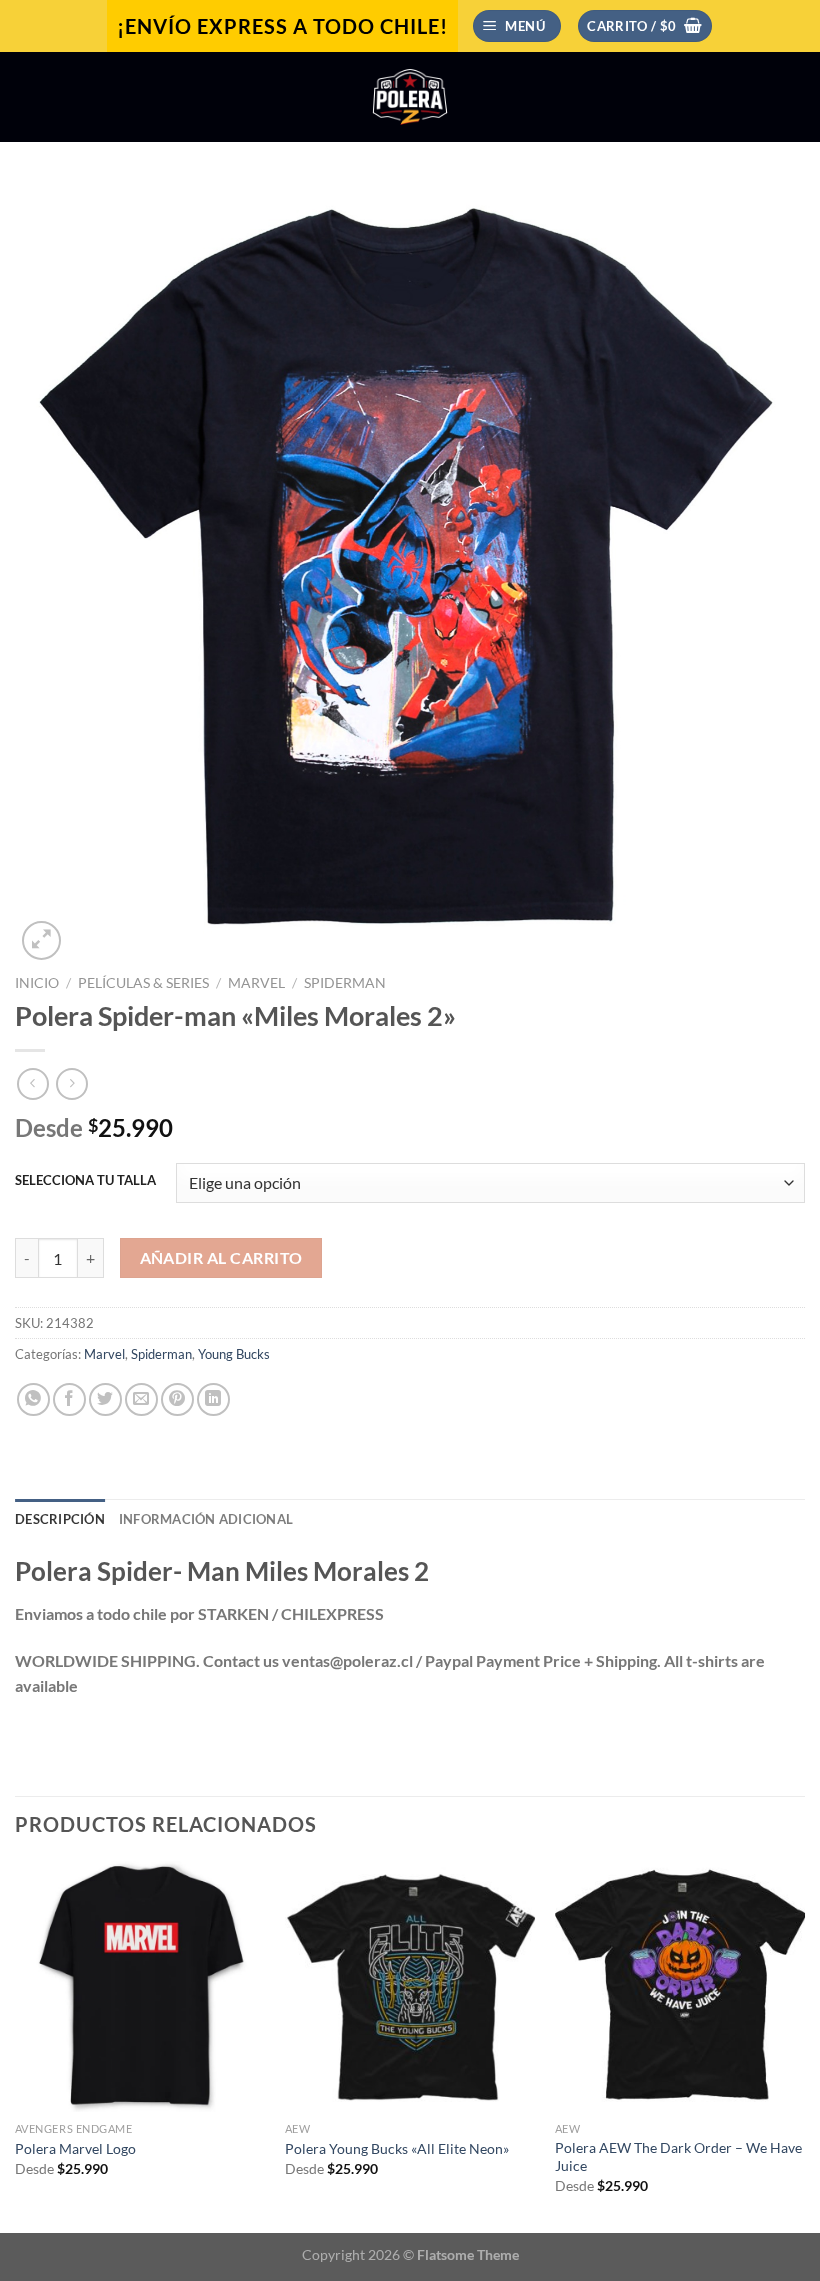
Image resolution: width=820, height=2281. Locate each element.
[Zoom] (41, 940)
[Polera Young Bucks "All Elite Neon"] (410, 1986)
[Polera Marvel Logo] (140, 1986)
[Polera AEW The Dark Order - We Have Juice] (680, 1986)
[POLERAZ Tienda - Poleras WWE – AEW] (410, 97)
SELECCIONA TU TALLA (85, 1181)
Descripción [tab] (60, 1519)
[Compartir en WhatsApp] (33, 1399)
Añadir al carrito (221, 1258)
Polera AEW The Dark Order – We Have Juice (678, 2157)
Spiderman (345, 983)
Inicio (37, 983)
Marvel (256, 983)
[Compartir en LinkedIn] (213, 1399)
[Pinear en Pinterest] (177, 1399)
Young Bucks (234, 1354)
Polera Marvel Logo (75, 2148)
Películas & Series (143, 983)
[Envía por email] (141, 1399)
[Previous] (16, 2045)
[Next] (804, 2045)
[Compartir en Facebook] (69, 1399)
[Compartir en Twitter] (105, 1399)
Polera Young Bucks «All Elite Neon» (397, 2148)
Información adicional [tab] (206, 1519)
